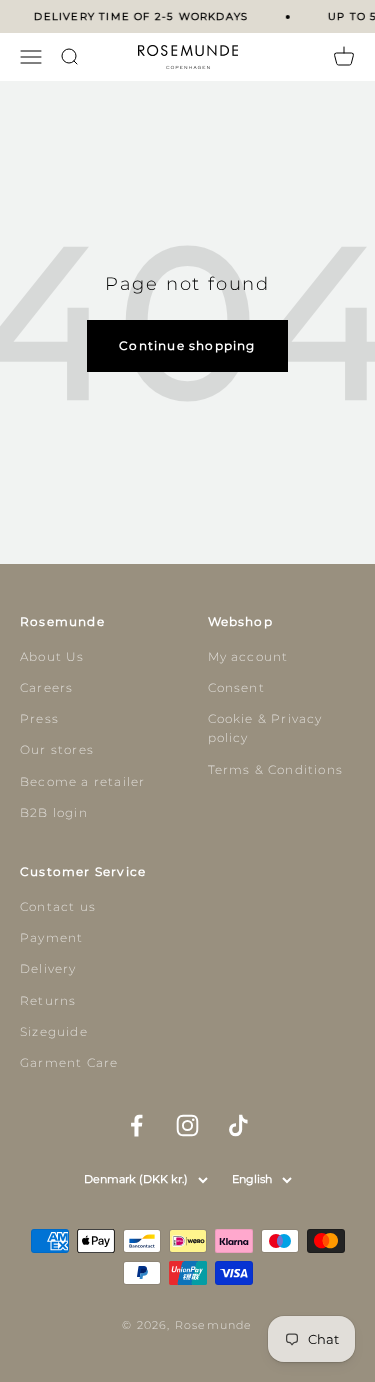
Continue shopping (187, 345)
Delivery (48, 968)
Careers (46, 687)
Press (39, 718)
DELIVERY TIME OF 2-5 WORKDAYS (140, 16)
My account (248, 656)
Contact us (58, 906)
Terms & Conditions (276, 769)
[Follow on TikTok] (238, 1125)
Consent (236, 687)
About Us (52, 656)
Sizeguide (54, 1031)
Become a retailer (82, 781)
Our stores (57, 749)
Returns (48, 1000)
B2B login (54, 812)
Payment (51, 937)
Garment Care (69, 1062)
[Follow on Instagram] (187, 1125)
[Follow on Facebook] (136, 1125)
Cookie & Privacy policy (265, 728)
